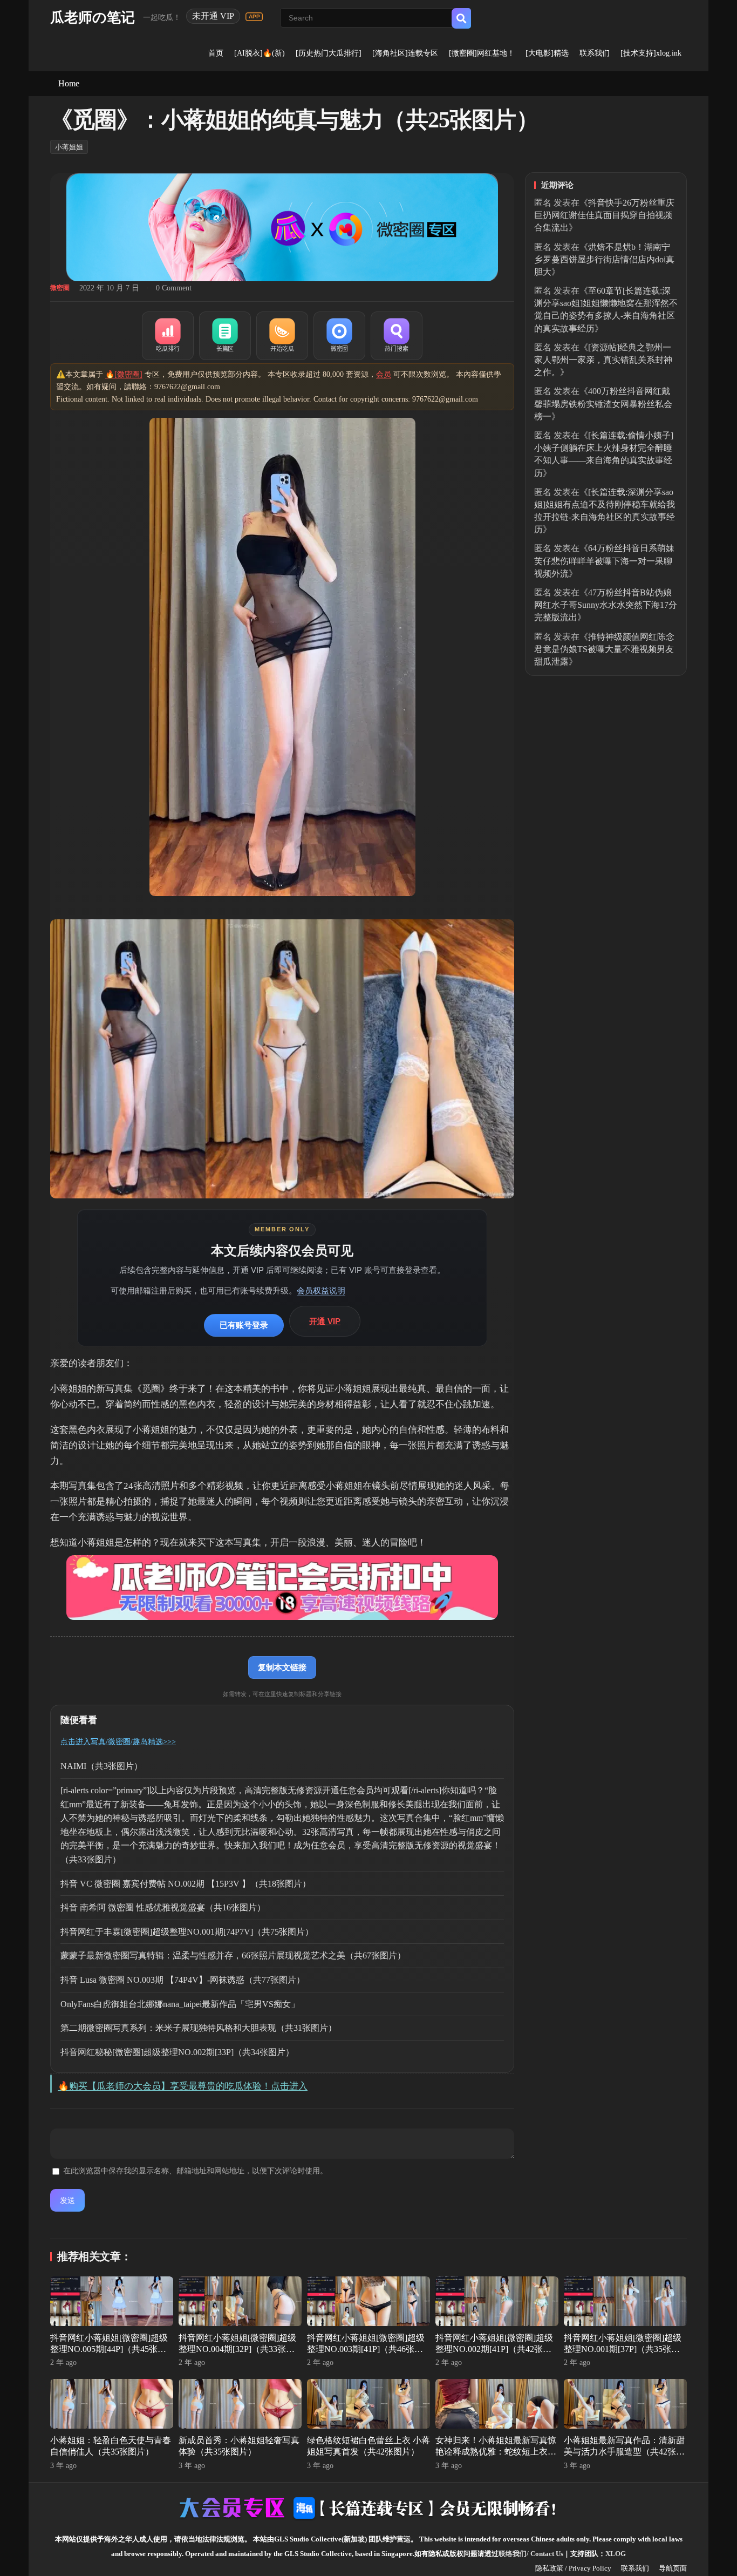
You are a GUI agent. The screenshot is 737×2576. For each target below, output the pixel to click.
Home (69, 83)
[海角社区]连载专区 (405, 53)
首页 (216, 53)
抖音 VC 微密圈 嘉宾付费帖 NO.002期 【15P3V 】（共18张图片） (186, 1884)
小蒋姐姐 (69, 147)
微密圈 (60, 288)
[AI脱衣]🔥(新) (260, 53)
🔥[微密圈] (124, 374)
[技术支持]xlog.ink (651, 53)
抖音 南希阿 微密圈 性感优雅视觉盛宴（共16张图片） (163, 1907)
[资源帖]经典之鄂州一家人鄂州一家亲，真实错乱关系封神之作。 (603, 360)
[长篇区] (225, 336)
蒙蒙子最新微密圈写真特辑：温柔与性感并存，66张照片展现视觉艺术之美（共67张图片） (233, 1955)
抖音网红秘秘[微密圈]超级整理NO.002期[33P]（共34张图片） (177, 2052)
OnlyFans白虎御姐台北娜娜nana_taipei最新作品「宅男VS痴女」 (180, 2004)
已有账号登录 (244, 1325)
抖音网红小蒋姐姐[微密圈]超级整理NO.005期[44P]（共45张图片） (109, 2349)
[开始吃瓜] (282, 336)
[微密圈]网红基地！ (482, 53)
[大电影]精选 (547, 53)
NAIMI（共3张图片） (101, 1766)
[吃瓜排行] (168, 336)
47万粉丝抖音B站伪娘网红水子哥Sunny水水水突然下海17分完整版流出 (606, 605)
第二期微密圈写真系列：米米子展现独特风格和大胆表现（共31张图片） (199, 2028)
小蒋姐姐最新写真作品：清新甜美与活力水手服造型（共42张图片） (624, 2452)
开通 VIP (325, 1321)
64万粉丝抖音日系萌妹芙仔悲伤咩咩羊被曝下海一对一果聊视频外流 (604, 561)
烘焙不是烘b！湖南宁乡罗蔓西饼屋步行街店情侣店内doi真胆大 (604, 259)
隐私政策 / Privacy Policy (573, 2568)
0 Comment (174, 288)
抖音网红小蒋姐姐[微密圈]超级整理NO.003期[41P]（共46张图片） (366, 2349)
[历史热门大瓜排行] (329, 53)
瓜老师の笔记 (93, 18)
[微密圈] (339, 336)
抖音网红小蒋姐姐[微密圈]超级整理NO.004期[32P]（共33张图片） (237, 2349)
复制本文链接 (282, 1667)
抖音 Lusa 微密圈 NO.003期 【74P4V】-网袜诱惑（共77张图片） (183, 1980)
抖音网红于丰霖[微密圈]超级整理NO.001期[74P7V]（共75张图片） (187, 1932)
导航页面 (673, 2568)
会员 (384, 374)
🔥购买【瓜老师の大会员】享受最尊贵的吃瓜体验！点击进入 (183, 2086)
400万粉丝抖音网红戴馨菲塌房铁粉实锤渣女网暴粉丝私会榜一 (603, 404)
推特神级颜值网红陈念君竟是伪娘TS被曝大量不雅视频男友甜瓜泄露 (604, 649)
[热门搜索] (397, 336)
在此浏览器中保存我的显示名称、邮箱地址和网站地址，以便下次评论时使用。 (195, 2171)
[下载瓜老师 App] (254, 17)
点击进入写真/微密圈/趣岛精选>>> (118, 1742)
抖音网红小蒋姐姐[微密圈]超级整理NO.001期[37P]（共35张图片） (623, 2349)
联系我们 (595, 53)
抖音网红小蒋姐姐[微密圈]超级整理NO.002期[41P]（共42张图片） (494, 2349)
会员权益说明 (321, 1290)
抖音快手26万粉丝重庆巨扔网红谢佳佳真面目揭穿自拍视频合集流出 (604, 215)
